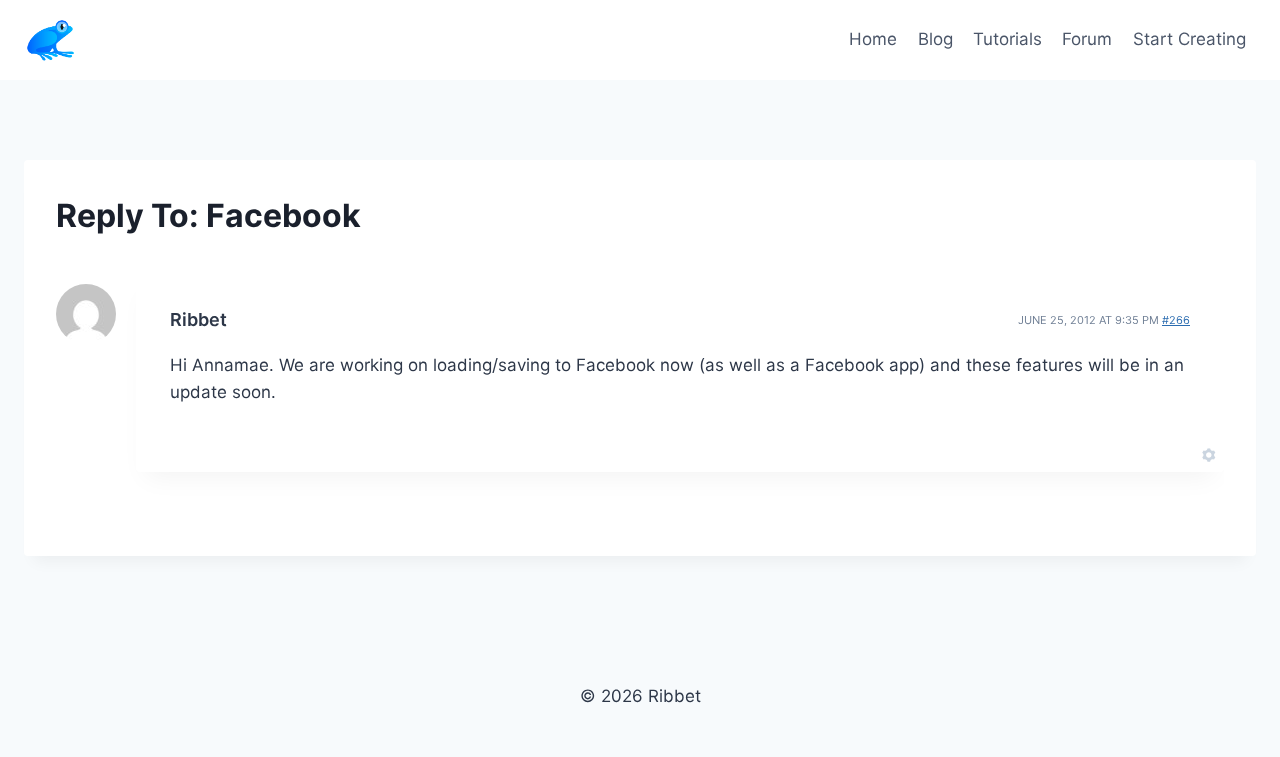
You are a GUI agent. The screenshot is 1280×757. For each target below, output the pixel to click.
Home (873, 39)
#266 (1176, 320)
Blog (935, 39)
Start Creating (1189, 39)
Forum (1087, 39)
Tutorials (1007, 39)
